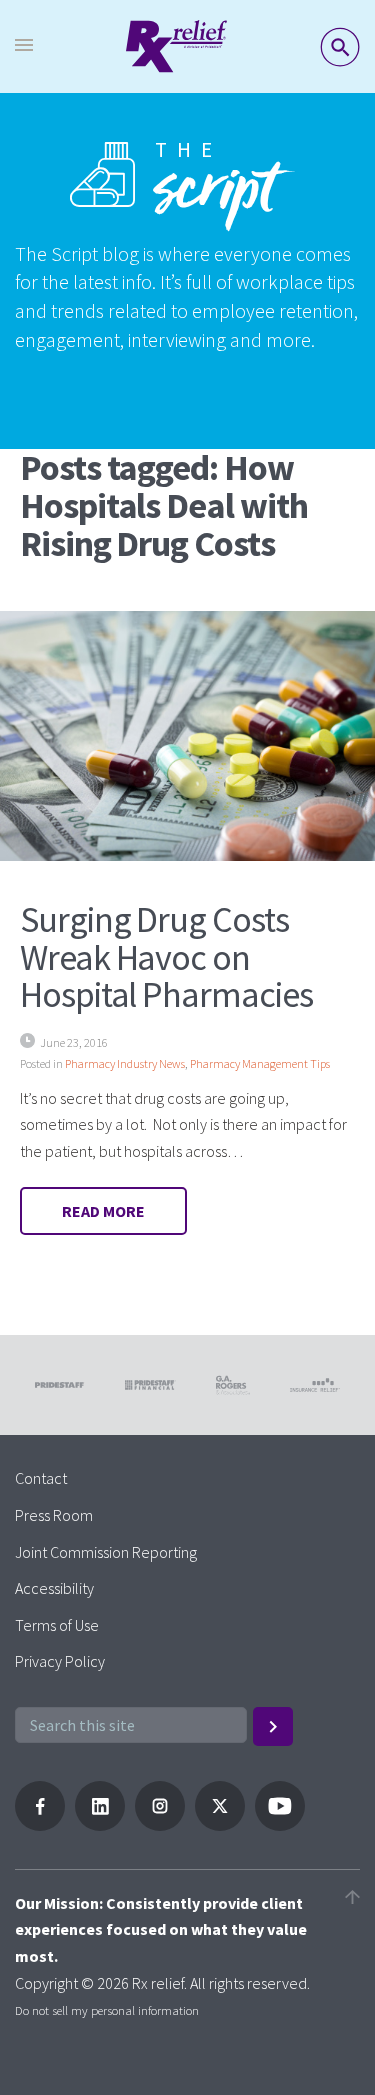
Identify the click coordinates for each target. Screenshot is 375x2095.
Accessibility (54, 1588)
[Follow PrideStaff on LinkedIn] (100, 1825)
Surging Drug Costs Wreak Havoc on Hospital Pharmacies (166, 957)
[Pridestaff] (176, 46)
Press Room (54, 1515)
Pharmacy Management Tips (260, 1063)
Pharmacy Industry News (125, 1063)
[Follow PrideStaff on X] (220, 1825)
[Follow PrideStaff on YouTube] (280, 1825)
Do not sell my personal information (107, 2010)
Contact (41, 1478)
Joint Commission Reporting (106, 1552)
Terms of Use (57, 1625)
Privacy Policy (60, 1661)
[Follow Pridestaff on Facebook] (40, 1825)
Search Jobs (340, 47)
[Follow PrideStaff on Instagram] (160, 1825)
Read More (103, 1211)
